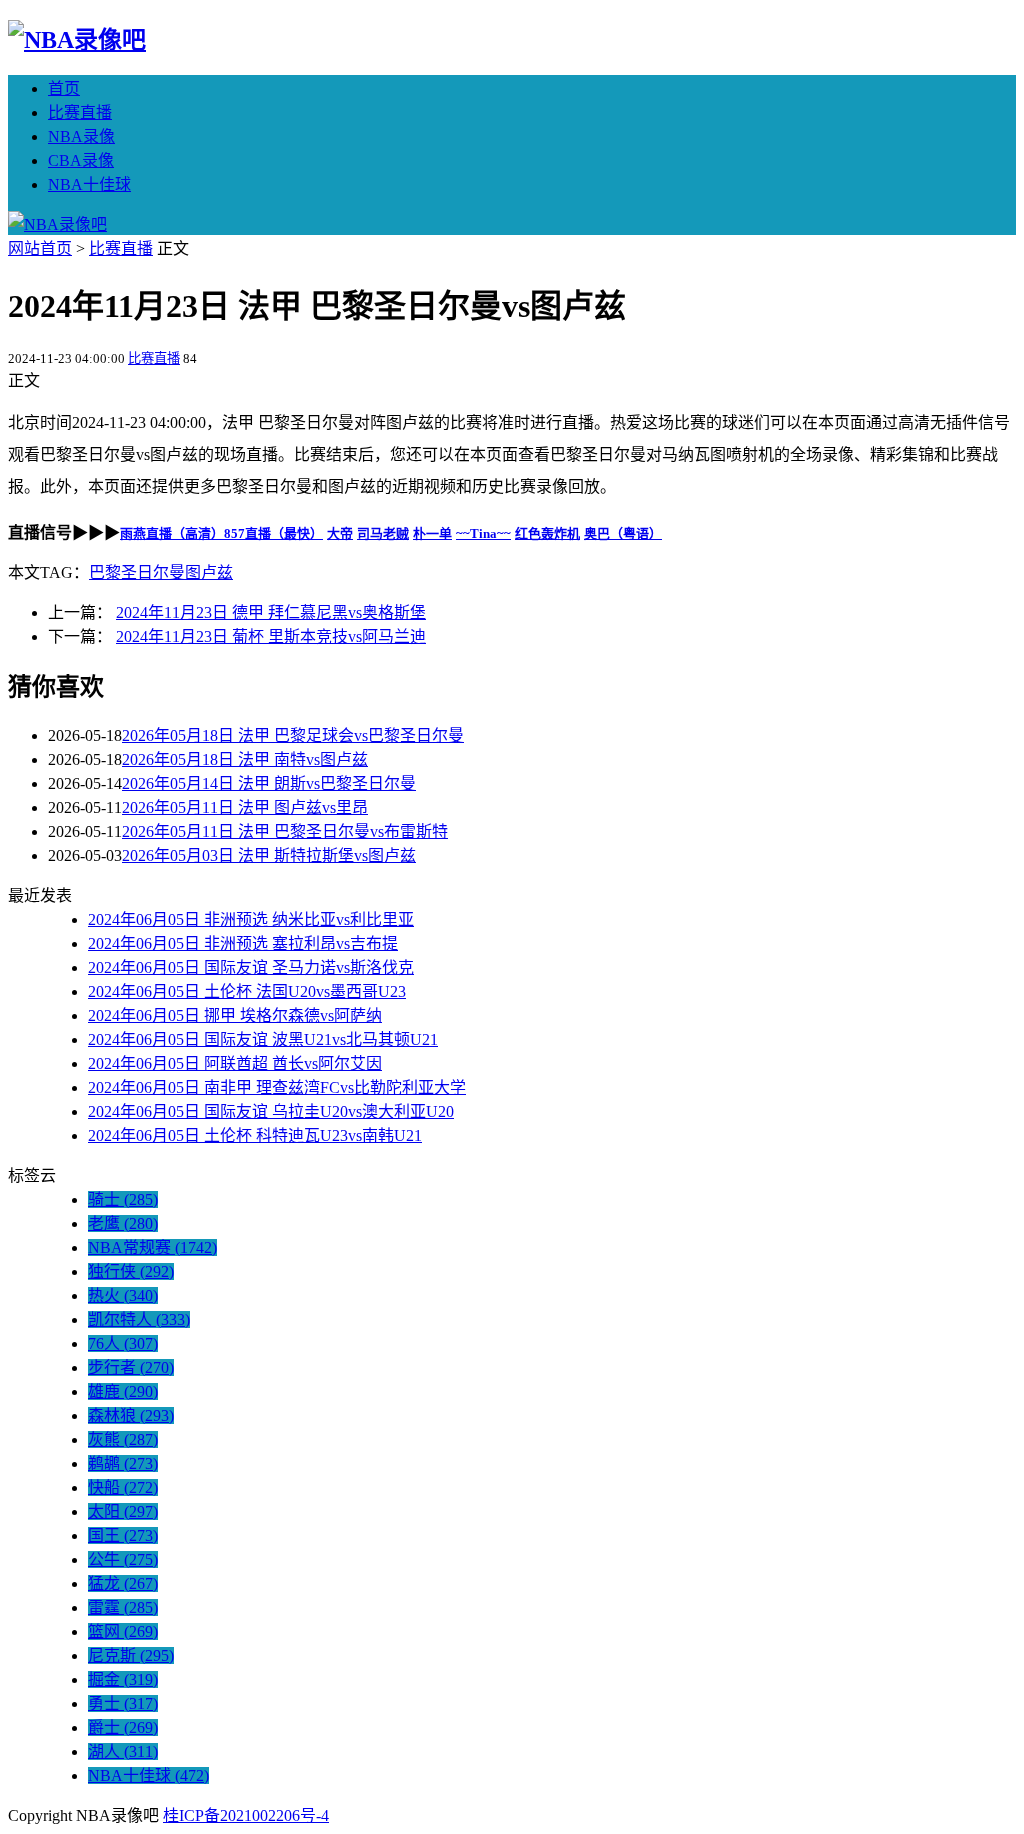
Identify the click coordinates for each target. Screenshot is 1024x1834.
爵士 (123, 1727)
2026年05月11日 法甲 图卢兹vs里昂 (245, 807)
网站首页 (40, 248)
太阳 (123, 1511)
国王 (123, 1535)
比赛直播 (80, 112)
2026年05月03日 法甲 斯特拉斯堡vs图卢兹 (269, 855)
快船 (123, 1487)
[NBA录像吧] (77, 40)
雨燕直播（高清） (172, 533)
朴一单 (432, 533)
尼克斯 (131, 1655)
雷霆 (123, 1607)
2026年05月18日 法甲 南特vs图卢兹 (245, 759)
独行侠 (131, 1271)
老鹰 (123, 1223)
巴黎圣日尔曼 (137, 572)
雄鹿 (123, 1391)
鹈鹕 (123, 1463)
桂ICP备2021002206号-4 (246, 1815)
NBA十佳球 (89, 184)
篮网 (123, 1631)
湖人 (123, 1751)
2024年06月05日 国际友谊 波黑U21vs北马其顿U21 (263, 1039)
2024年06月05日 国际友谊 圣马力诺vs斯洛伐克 (251, 967)
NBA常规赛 (152, 1247)
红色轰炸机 (547, 533)
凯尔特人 (139, 1319)
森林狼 (131, 1415)
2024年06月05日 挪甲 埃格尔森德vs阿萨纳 (235, 1015)
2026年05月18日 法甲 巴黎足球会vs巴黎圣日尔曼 (293, 735)
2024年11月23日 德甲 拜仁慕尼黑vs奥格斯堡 (271, 612)
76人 (123, 1343)
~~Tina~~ (483, 533)
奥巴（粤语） (623, 533)
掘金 (123, 1679)
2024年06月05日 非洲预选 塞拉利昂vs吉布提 (243, 943)
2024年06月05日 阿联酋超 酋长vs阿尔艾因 (235, 1063)
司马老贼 (383, 533)
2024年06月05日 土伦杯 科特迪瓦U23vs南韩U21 (255, 1135)
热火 (123, 1295)
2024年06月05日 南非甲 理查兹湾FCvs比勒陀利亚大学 (277, 1087)
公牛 (123, 1559)
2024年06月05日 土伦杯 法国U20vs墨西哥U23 (247, 991)
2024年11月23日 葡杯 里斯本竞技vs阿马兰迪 (271, 636)
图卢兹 (209, 572)
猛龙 (123, 1583)
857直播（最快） (273, 533)
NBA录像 (81, 136)
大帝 (340, 533)
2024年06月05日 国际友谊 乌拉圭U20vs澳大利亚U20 (271, 1111)
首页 (64, 88)
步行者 (131, 1367)
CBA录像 (81, 160)
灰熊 (123, 1439)
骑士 (123, 1199)
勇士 (123, 1703)
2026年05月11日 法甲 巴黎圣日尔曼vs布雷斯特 (285, 831)
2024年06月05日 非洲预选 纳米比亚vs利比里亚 (251, 919)
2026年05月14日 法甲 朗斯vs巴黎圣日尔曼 (269, 783)
